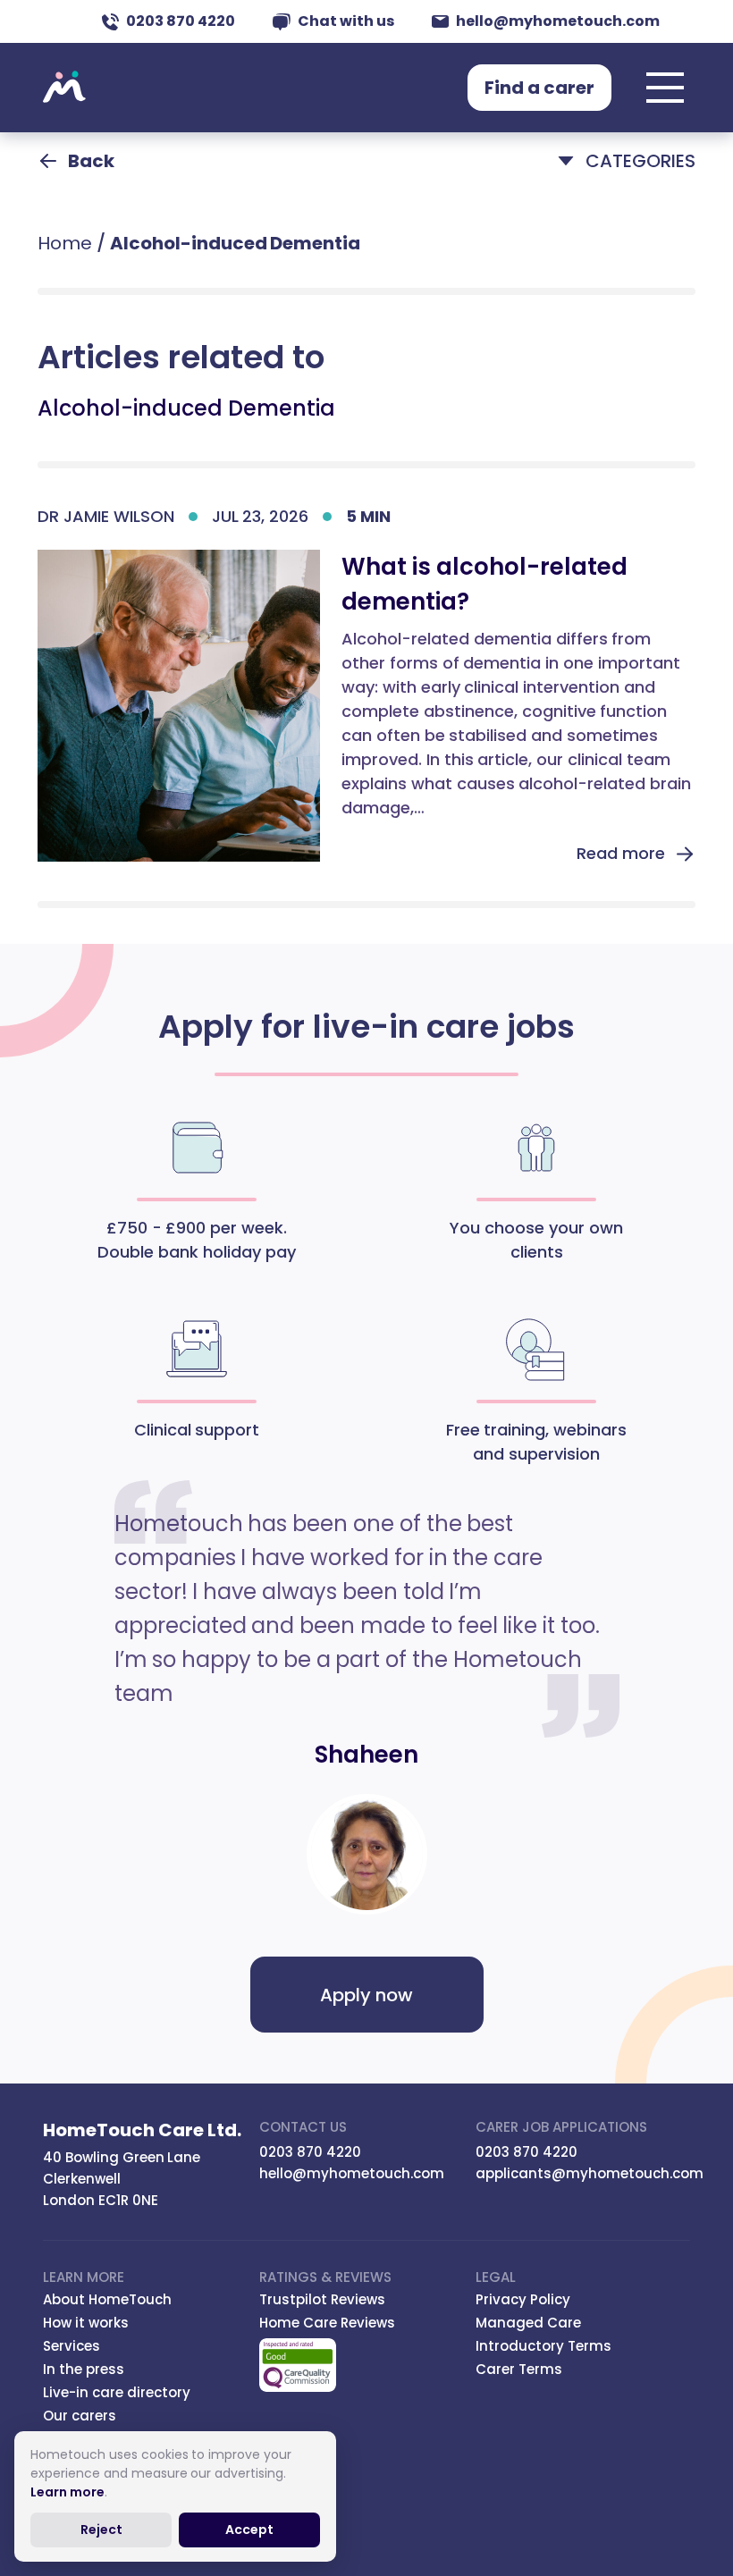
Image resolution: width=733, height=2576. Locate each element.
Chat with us (346, 21)
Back (91, 161)
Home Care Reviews (327, 2323)
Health (118, 362)
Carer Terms (519, 2369)
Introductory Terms (543, 2346)
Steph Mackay (497, 491)
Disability (128, 252)
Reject (101, 2530)
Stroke (413, 252)
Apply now (366, 1995)
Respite (418, 215)
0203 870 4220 (181, 21)
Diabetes (129, 215)
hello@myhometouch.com (558, 21)
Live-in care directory (117, 2392)
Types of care (446, 289)
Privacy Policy (523, 2299)
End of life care (154, 325)
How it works (86, 2323)
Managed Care (528, 2323)
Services (72, 2346)
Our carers (80, 2416)
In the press (84, 2369)
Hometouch (64, 88)
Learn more (67, 2492)
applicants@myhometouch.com (590, 2173)
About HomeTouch (107, 2299)
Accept (249, 2530)
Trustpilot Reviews (322, 2299)
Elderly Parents (155, 289)
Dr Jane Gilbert (194, 580)
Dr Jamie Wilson (200, 491)
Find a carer (539, 88)
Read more (621, 853)
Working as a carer (470, 325)
